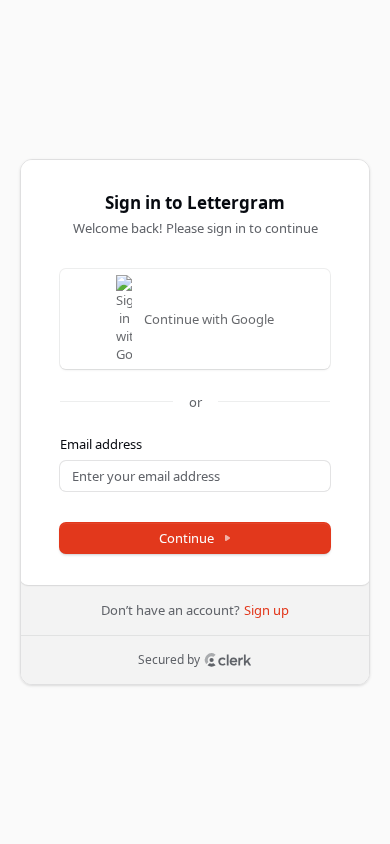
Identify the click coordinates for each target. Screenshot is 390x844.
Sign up (266, 610)
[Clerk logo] (228, 660)
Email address (101, 444)
